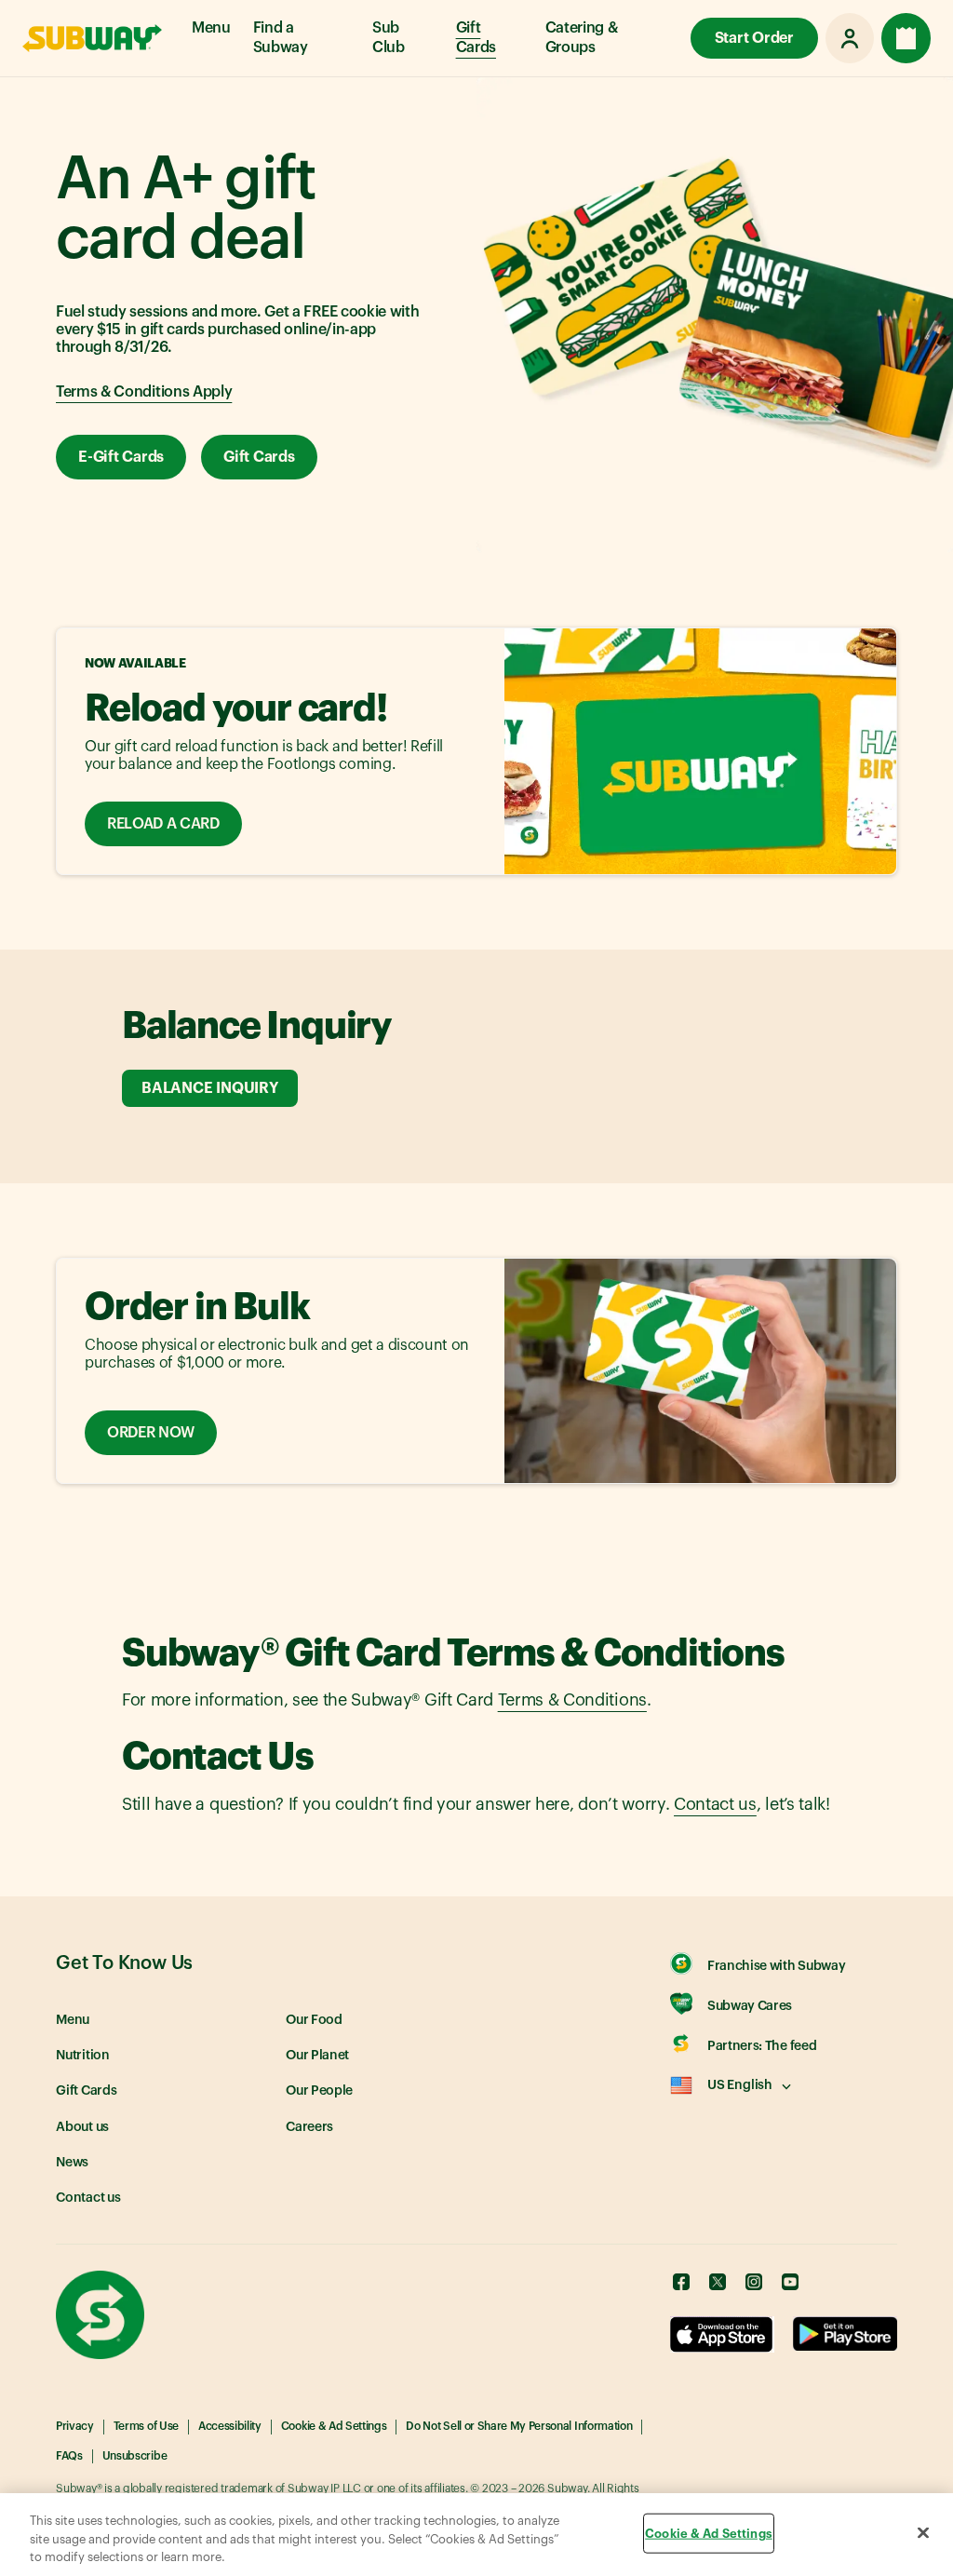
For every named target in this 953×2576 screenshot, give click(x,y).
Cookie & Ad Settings (334, 2426)
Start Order (754, 38)
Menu (211, 28)
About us (82, 2127)
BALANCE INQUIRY (209, 1088)
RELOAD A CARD (163, 824)
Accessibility (230, 2426)
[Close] (923, 2532)
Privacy (75, 2426)
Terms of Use (146, 2426)
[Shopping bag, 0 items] (906, 38)
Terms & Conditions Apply (144, 392)
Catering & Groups (582, 38)
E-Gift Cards (121, 457)
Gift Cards (476, 38)
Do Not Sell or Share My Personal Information (519, 2426)
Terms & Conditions (572, 1700)
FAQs (69, 2456)
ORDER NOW (151, 1433)
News (72, 2163)
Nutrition (83, 2056)
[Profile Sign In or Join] (850, 38)
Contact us (715, 1804)
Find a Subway (281, 38)
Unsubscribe (134, 2456)
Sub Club (389, 38)
